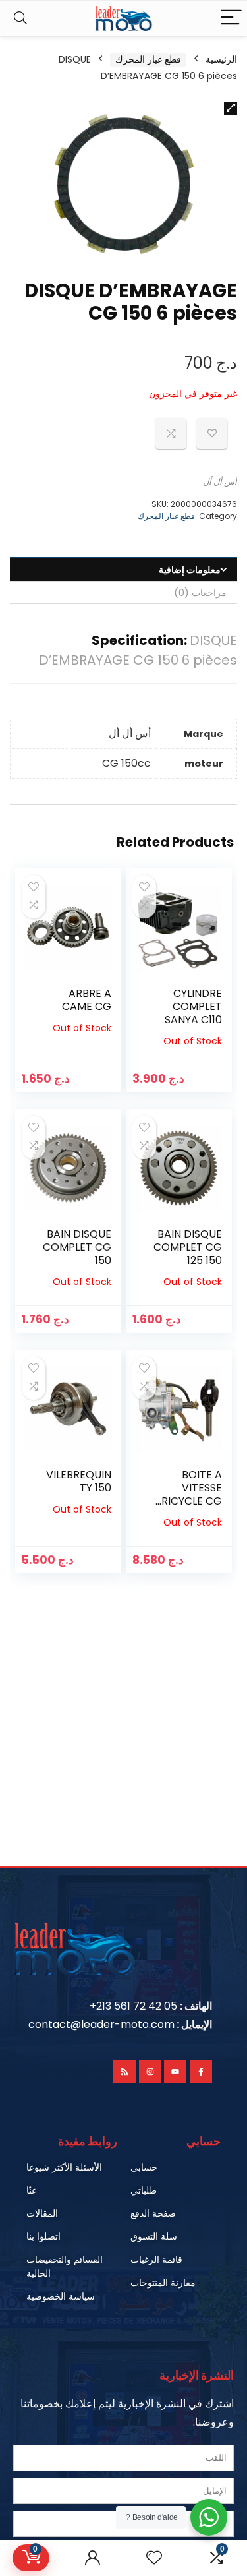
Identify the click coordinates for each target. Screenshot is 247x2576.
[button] (231, 108)
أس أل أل (220, 482)
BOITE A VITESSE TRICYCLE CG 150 (188, 1494)
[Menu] (231, 18)
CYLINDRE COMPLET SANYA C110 (193, 1006)
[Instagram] (150, 2072)
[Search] (20, 18)
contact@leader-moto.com (101, 2024)
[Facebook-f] (201, 2072)
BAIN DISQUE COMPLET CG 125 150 (188, 1247)
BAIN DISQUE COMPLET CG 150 (77, 1247)
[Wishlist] (154, 2558)
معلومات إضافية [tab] (190, 570)
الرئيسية (221, 59)
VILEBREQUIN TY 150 (79, 1481)
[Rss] (124, 2072)
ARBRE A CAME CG (87, 1000)
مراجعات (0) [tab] (200, 593)
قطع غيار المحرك (148, 59)
